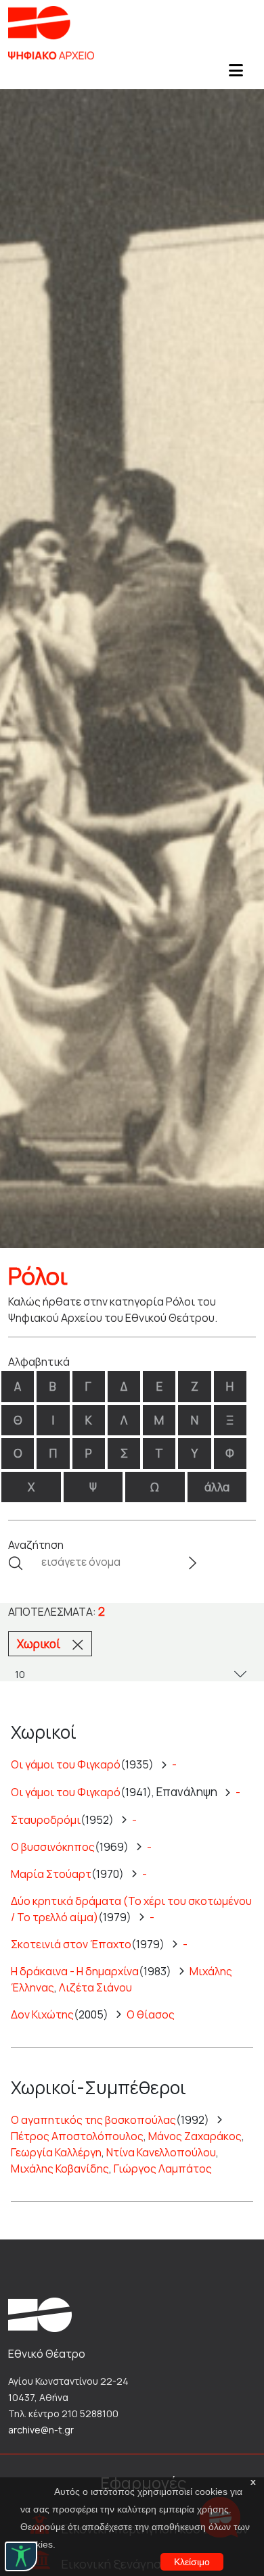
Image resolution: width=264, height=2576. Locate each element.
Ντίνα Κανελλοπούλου (161, 2152)
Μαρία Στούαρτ (51, 1874)
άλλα (217, 1487)
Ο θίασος (151, 2014)
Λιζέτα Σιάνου (95, 1987)
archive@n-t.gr (41, 2430)
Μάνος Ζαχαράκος (195, 2136)
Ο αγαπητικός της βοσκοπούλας (93, 2120)
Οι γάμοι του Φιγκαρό (66, 1764)
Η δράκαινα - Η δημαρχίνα (75, 1971)
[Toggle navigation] (236, 74)
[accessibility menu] (21, 2556)
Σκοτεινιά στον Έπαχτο (71, 1944)
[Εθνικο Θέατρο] (40, 2314)
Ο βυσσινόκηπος (53, 1847)
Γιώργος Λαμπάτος (163, 2169)
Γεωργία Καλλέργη (56, 2152)
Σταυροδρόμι (46, 1820)
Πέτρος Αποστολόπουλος (77, 2136)
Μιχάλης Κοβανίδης (60, 2169)
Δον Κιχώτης (42, 2014)
